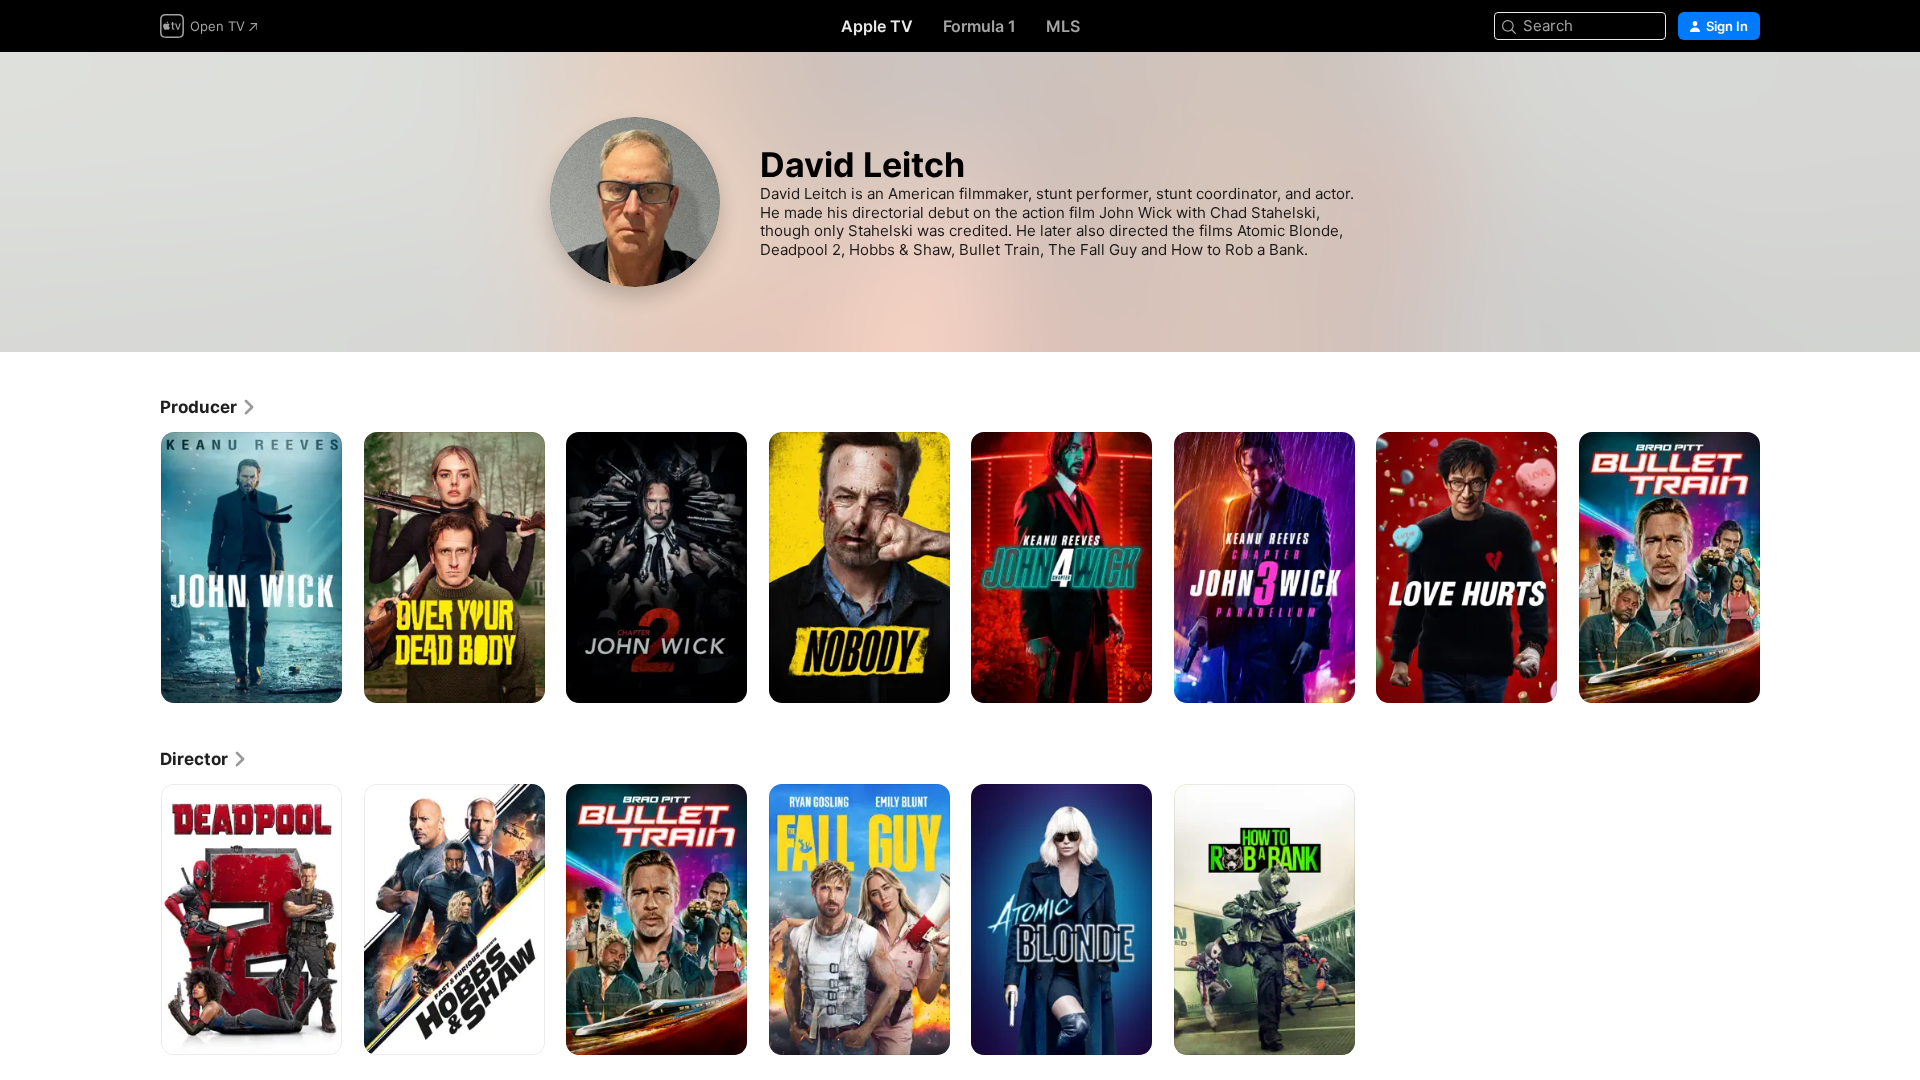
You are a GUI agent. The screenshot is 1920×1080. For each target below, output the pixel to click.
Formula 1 (979, 26)
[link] (208, 407)
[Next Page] (1780, 567)
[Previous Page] (140, 567)
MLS (1063, 26)
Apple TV (877, 26)
